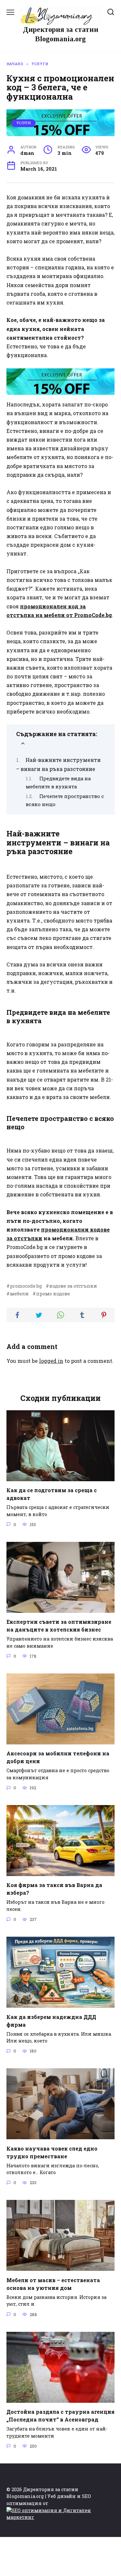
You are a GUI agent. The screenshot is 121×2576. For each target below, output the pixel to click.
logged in (51, 1361)
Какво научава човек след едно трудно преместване (52, 2152)
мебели (19, 1294)
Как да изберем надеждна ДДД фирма (51, 2020)
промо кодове (53, 1294)
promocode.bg (26, 1286)
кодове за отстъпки (73, 1286)
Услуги (24, 123)
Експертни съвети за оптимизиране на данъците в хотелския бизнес (59, 1626)
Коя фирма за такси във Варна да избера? (54, 1889)
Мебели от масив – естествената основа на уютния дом (53, 2284)
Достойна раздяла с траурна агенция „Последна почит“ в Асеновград (60, 2416)
